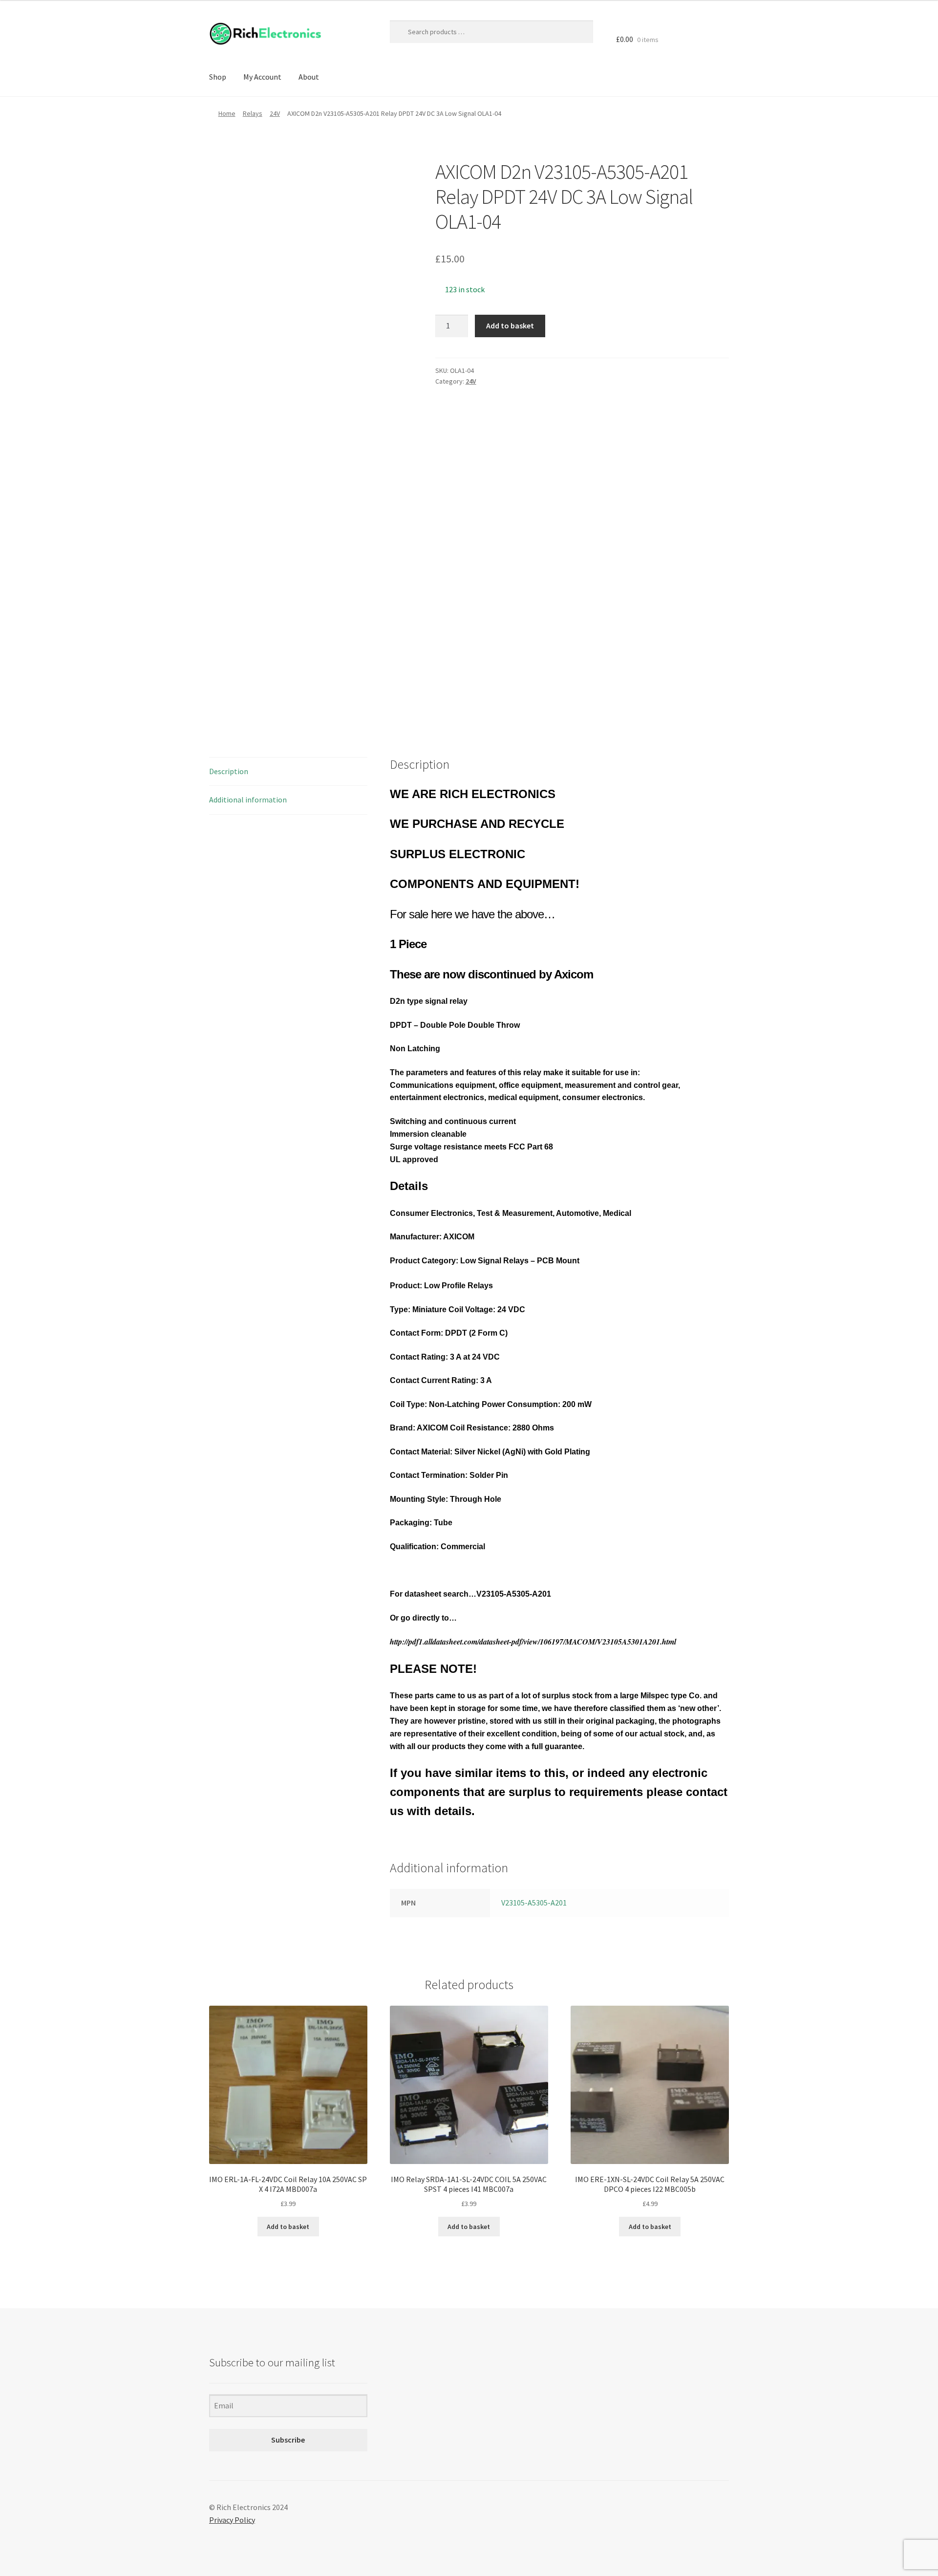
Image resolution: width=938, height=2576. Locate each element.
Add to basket (510, 325)
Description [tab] (229, 771)
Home (227, 113)
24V (275, 113)
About (309, 77)
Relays (253, 113)
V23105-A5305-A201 (534, 1903)
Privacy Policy (232, 2520)
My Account (262, 77)
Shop (218, 77)
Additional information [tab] (248, 800)
